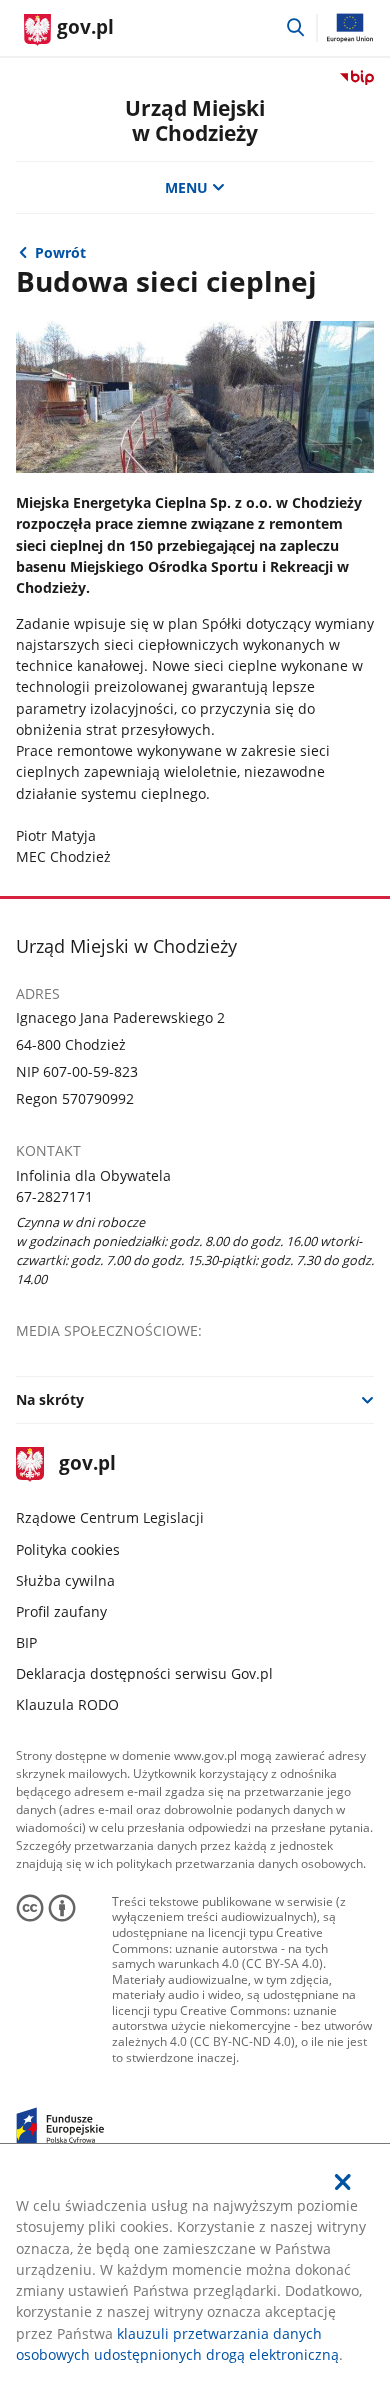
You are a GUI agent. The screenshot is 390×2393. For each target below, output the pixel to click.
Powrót (60, 252)
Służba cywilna (65, 1580)
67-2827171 (54, 1196)
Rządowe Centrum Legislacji (110, 1517)
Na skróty (50, 1399)
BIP (26, 1642)
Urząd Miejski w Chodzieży (195, 120)
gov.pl (87, 1464)
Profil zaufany (61, 1611)
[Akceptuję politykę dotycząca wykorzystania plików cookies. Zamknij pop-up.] (344, 2182)
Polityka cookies (68, 1549)
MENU (186, 187)
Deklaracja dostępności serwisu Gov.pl (144, 1673)
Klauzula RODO (67, 1704)
